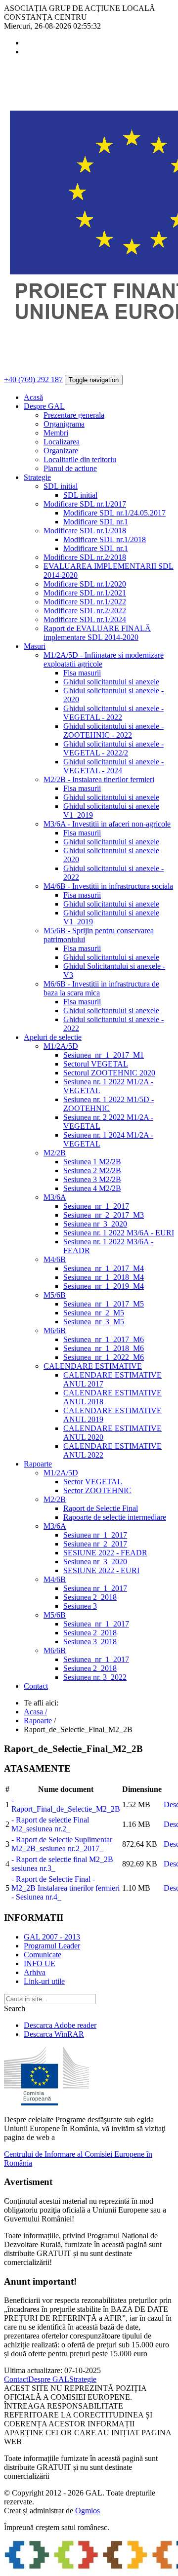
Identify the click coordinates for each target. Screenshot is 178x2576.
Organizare (61, 451)
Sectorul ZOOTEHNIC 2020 (109, 1073)
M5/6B (55, 1295)
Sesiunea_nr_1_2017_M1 (104, 1055)
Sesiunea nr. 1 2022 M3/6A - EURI (119, 1233)
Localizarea (62, 442)
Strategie (83, 2379)
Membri (56, 433)
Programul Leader (52, 1946)
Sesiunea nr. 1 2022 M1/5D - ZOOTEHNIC (109, 1104)
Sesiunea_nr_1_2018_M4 (104, 1277)
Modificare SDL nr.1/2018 (85, 531)
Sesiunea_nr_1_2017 (96, 1206)
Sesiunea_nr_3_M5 (94, 1322)
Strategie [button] (37, 477)
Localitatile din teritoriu (80, 459)
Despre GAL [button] (44, 406)
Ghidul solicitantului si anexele (111, 682)
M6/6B (55, 1330)
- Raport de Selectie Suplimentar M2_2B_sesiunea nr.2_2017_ (62, 1844)
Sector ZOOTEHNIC (97, 1490)
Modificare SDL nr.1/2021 (85, 593)
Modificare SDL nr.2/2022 (85, 611)
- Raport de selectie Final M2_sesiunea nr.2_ (50, 1824)
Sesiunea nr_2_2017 (95, 1544)
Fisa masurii (82, 673)
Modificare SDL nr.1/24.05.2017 (114, 513)
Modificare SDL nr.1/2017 (85, 504)
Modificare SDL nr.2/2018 (85, 557)
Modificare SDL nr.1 (96, 522)
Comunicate (43, 1955)
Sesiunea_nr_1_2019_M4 (104, 1286)
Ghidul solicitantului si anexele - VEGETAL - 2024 (113, 766)
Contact (36, 1686)
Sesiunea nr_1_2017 (95, 1535)
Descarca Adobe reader (60, 2025)
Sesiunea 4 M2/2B (92, 1188)
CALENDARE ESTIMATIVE (93, 1366)
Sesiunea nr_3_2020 (95, 1224)
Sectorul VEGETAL (96, 1064)
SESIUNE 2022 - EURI (101, 1570)
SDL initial (61, 486)
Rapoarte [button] (38, 1464)
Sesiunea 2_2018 (90, 1597)
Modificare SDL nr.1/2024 (85, 619)
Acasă (33, 397)
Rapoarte (38, 1721)
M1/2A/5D (61, 1046)
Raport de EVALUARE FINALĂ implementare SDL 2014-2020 (97, 633)
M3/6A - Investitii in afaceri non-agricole (107, 824)
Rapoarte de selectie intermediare (115, 1517)
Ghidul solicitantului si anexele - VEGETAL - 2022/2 (113, 748)
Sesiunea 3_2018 (90, 1642)
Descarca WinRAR (54, 2034)
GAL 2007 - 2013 (52, 1937)
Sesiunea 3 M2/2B (92, 1179)
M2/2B (55, 1153)
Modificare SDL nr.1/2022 (85, 602)
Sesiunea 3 (80, 1606)
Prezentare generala (74, 415)
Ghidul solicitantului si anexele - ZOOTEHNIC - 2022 (113, 731)
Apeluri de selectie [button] (53, 1037)
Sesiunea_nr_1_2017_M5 (104, 1304)
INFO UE (40, 1963)
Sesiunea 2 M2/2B (92, 1170)
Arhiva (35, 1972)
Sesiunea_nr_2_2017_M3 (104, 1215)
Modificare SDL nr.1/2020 (85, 584)
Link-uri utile (44, 1981)
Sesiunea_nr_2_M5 (94, 1313)
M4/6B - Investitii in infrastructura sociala (108, 886)
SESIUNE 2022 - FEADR (105, 1553)
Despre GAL (49, 2379)
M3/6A (55, 1197)
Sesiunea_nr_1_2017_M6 (104, 1339)
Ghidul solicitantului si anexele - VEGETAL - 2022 (113, 713)
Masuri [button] (35, 646)
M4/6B (55, 1259)
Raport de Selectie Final (101, 1508)
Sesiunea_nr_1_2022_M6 (104, 1357)
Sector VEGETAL (93, 1482)
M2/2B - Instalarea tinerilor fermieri (99, 779)
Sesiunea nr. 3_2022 (95, 1677)
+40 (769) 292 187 (33, 379)
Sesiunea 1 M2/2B (92, 1162)
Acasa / (35, 1712)
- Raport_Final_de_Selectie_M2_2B (66, 1804)
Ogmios (88, 2511)
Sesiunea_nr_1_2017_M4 (104, 1268)
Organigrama (64, 424)
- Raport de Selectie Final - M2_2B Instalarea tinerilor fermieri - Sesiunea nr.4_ (66, 1888)
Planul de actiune (70, 468)
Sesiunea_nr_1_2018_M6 (104, 1348)
